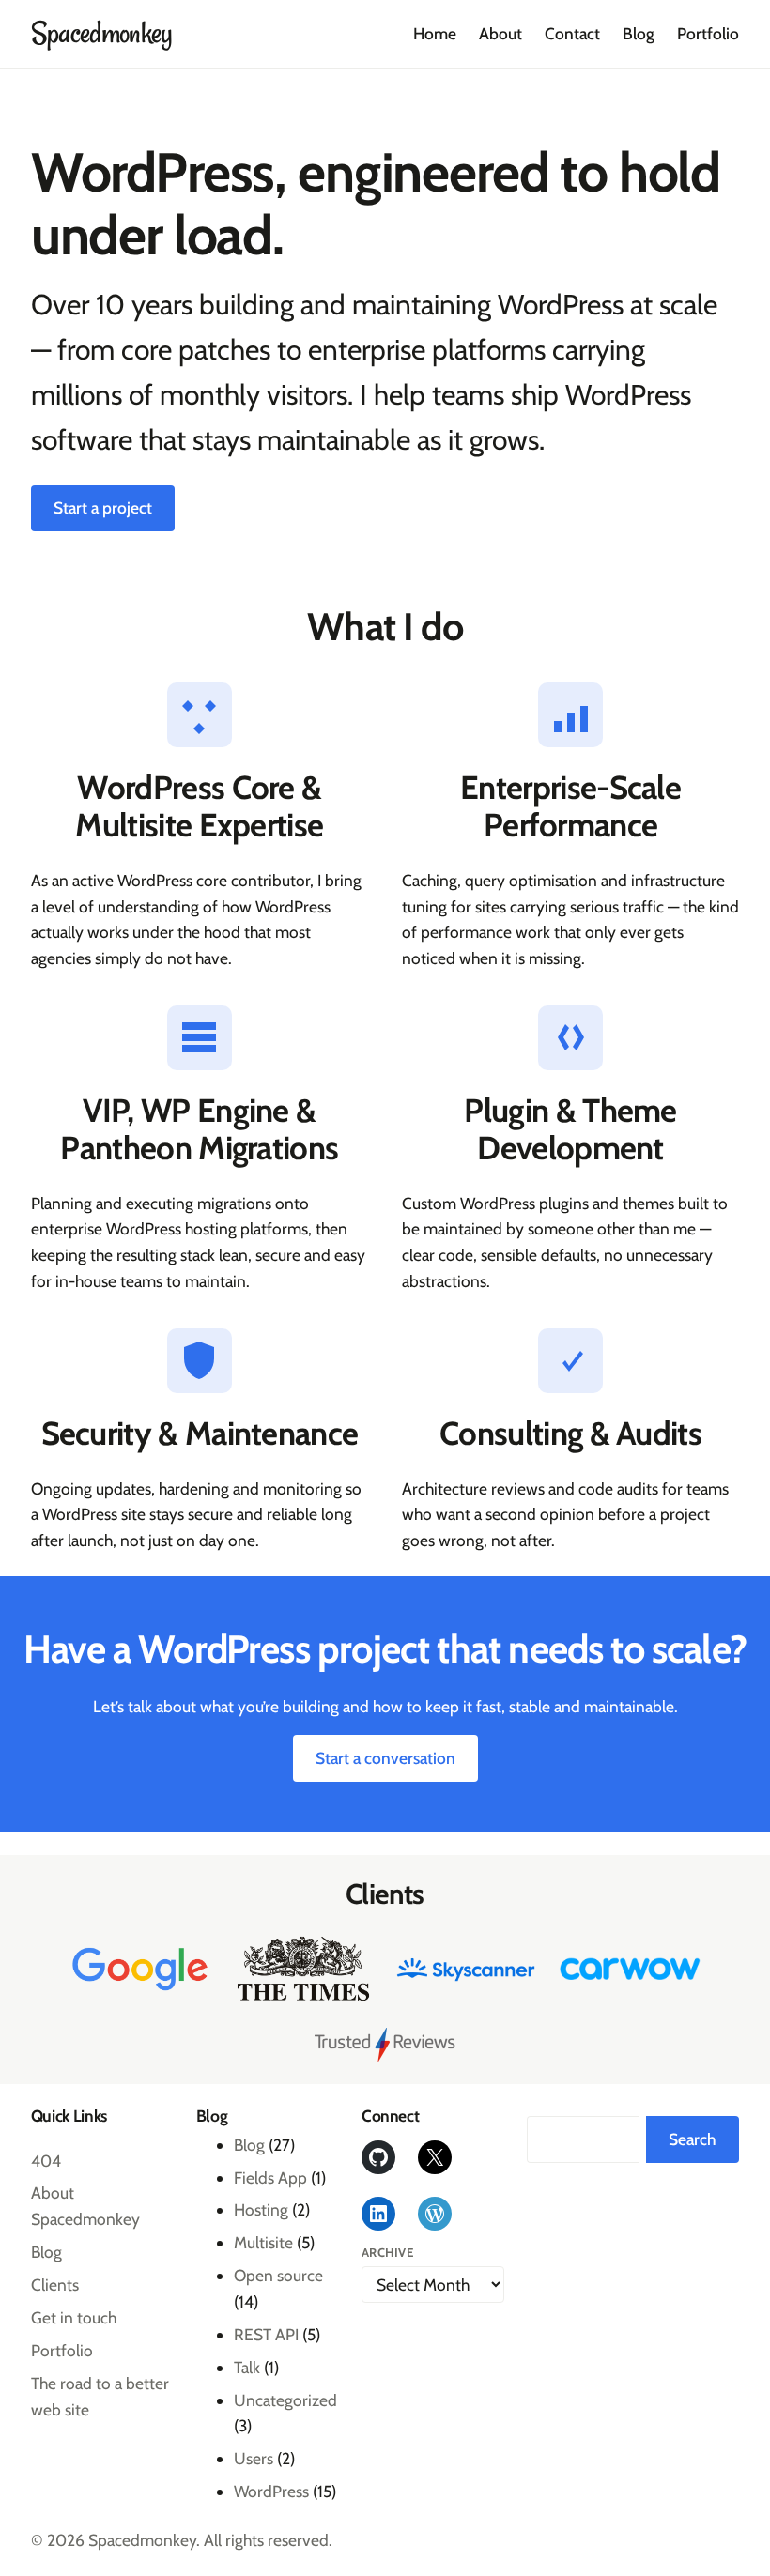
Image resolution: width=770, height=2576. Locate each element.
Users (254, 2458)
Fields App (270, 2177)
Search (693, 2139)
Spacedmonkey (102, 34)
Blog (46, 2252)
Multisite (263, 2242)
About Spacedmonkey (85, 2206)
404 (46, 2161)
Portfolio (62, 2350)
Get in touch (74, 2317)
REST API (266, 2334)
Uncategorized (285, 2400)
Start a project (103, 507)
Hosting (261, 2209)
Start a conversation (385, 1758)
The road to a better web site (100, 2396)
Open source (278, 2275)
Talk (247, 2367)
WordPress (271, 2491)
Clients (55, 2285)
